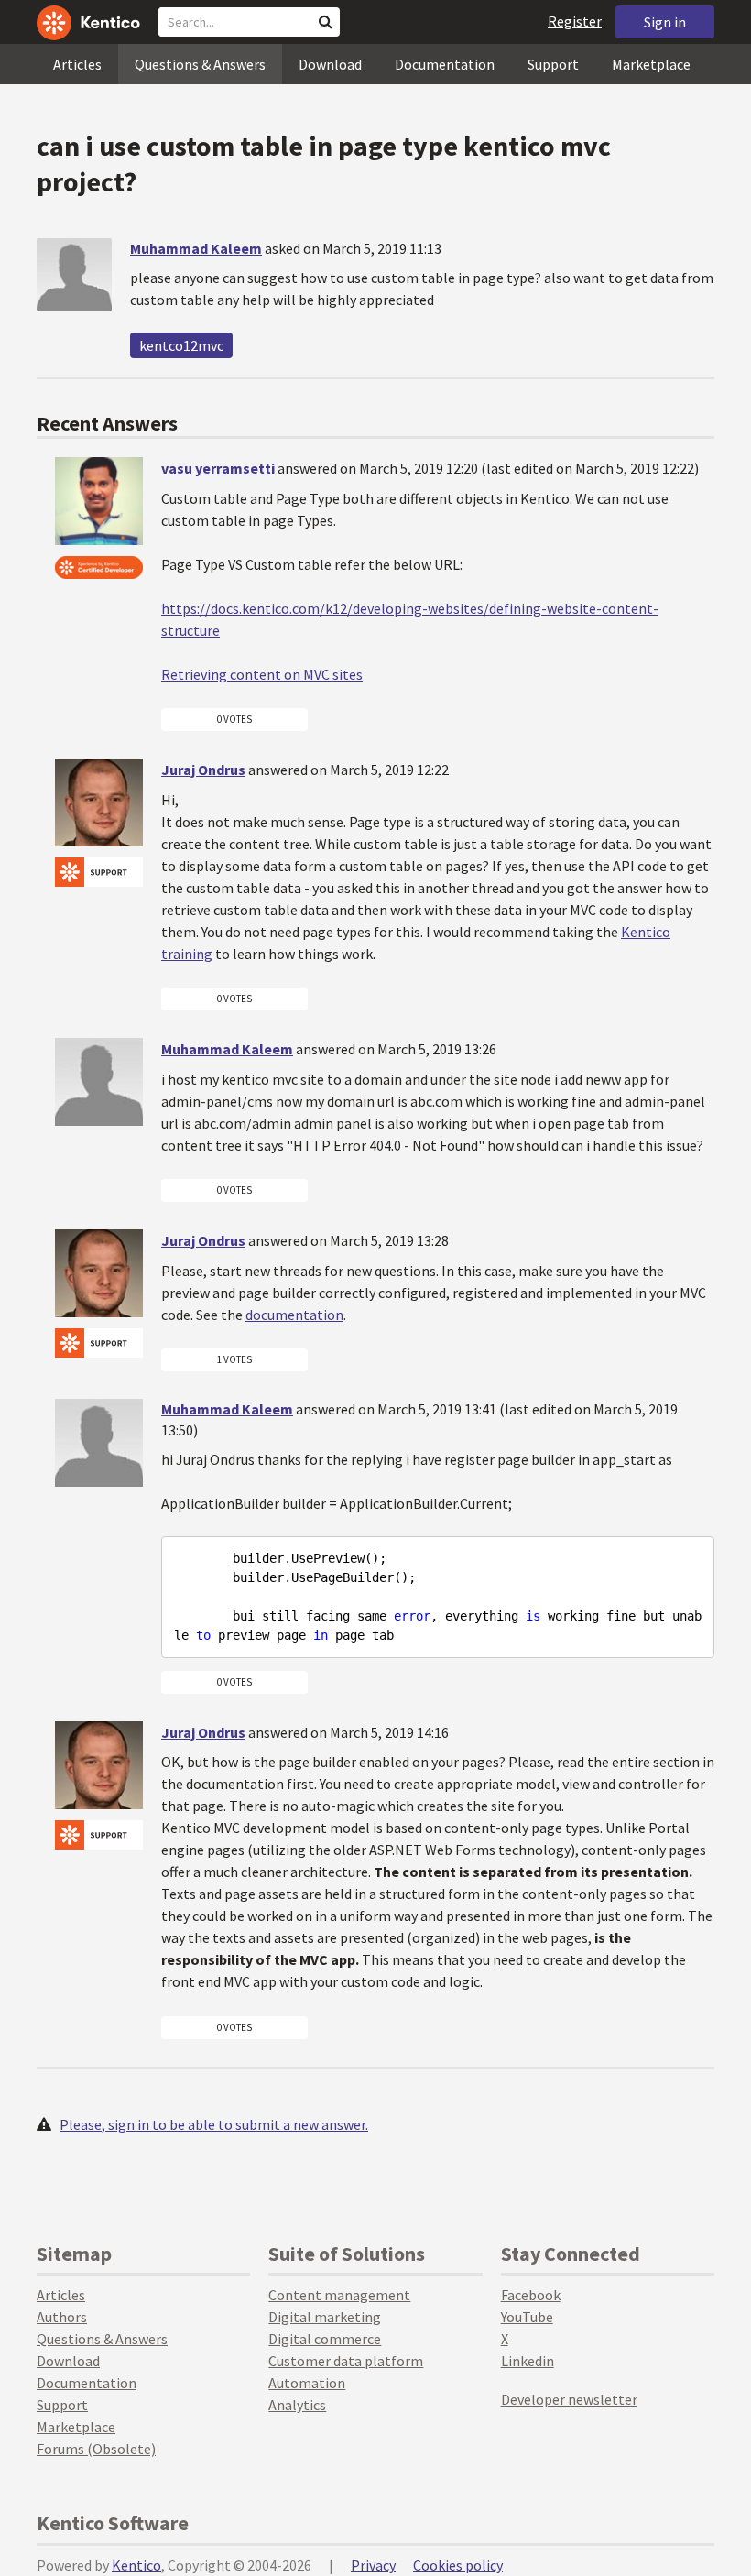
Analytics (297, 2405)
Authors (62, 2317)
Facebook (531, 2295)
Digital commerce (325, 2339)
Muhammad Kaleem (196, 248)
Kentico (136, 2565)
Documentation (445, 64)
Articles (77, 64)
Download (330, 64)
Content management (339, 2295)
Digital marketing (325, 2317)
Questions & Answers (200, 64)
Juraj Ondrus (203, 770)
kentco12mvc (181, 345)
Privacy (373, 2565)
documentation (294, 1315)
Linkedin (528, 2361)
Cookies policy (458, 2565)
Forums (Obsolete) (96, 2449)
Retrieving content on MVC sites (262, 674)
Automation (307, 2383)
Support (553, 64)
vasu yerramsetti (218, 468)
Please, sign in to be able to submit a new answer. (214, 2124)
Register (575, 21)
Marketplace (651, 64)
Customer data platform (346, 2361)
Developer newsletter (569, 2399)
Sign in (665, 22)
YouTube (527, 2317)
